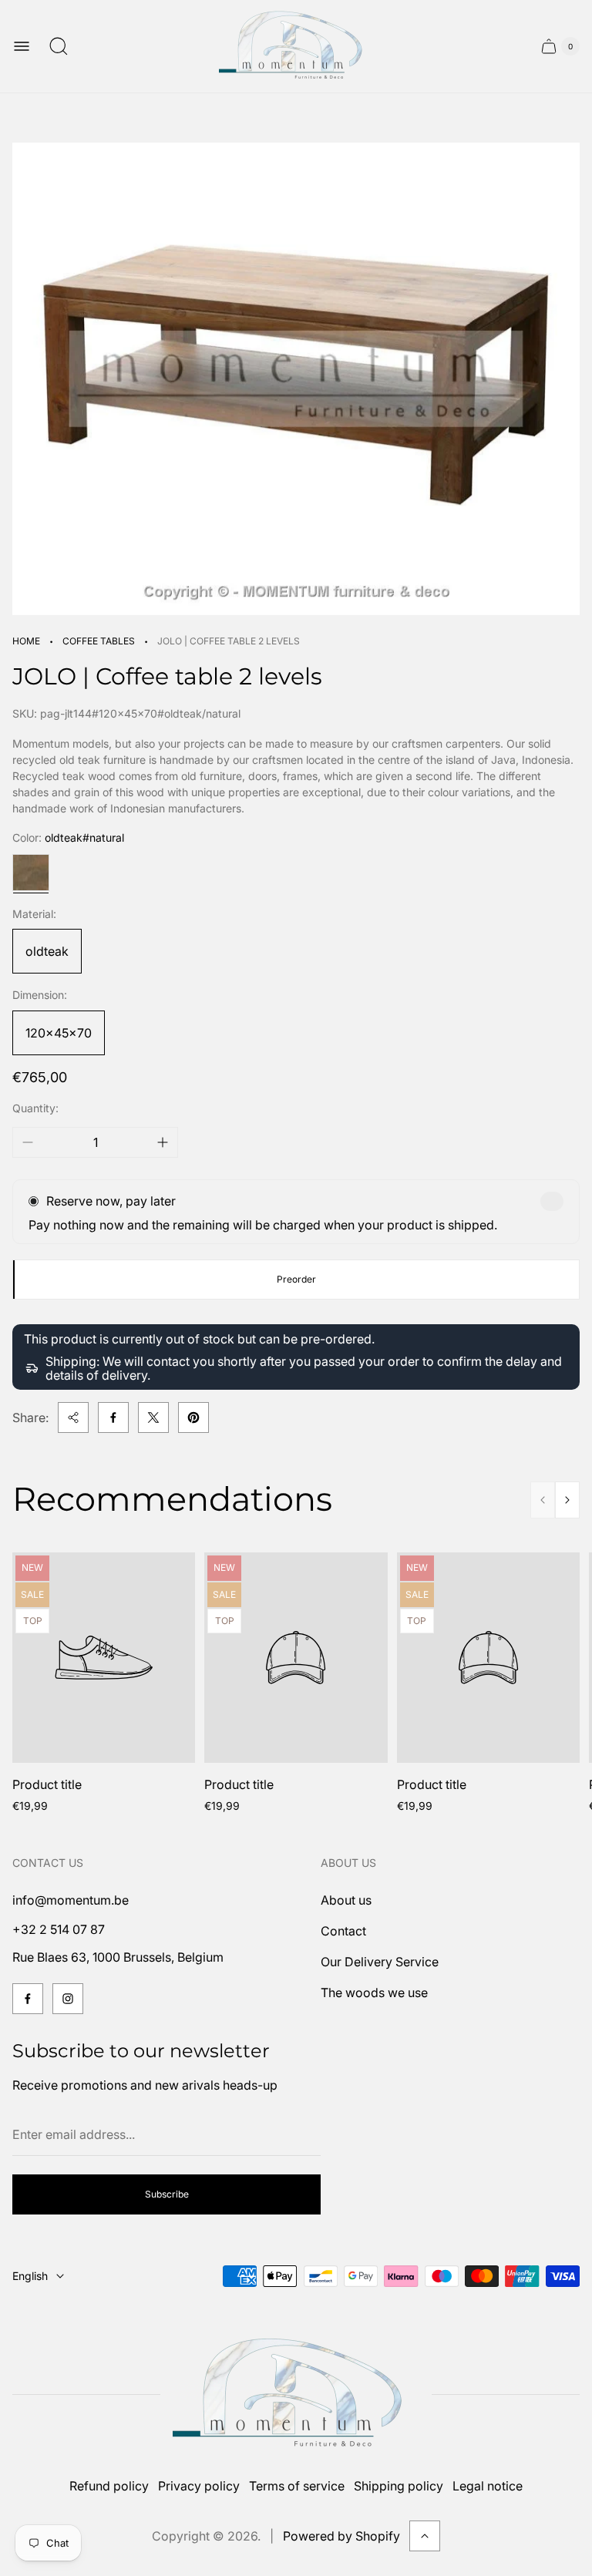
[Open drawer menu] (22, 46)
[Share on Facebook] (113, 1417)
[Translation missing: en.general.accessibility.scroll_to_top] (425, 2536)
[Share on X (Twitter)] (153, 1417)
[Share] (73, 1417)
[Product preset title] (104, 1658)
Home (26, 641)
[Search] (59, 46)
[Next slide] (567, 1500)
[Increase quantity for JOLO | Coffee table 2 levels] (163, 1142)
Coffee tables (99, 641)
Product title (47, 1784)
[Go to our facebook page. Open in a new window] (28, 1999)
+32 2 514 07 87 (59, 1929)
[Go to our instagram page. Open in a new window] (68, 1999)
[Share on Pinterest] (193, 1417)
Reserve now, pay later (111, 1201)
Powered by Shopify (341, 2536)
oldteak (47, 951)
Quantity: (35, 1108)
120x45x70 (59, 1033)
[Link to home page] (296, 2394)
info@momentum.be (71, 1900)
